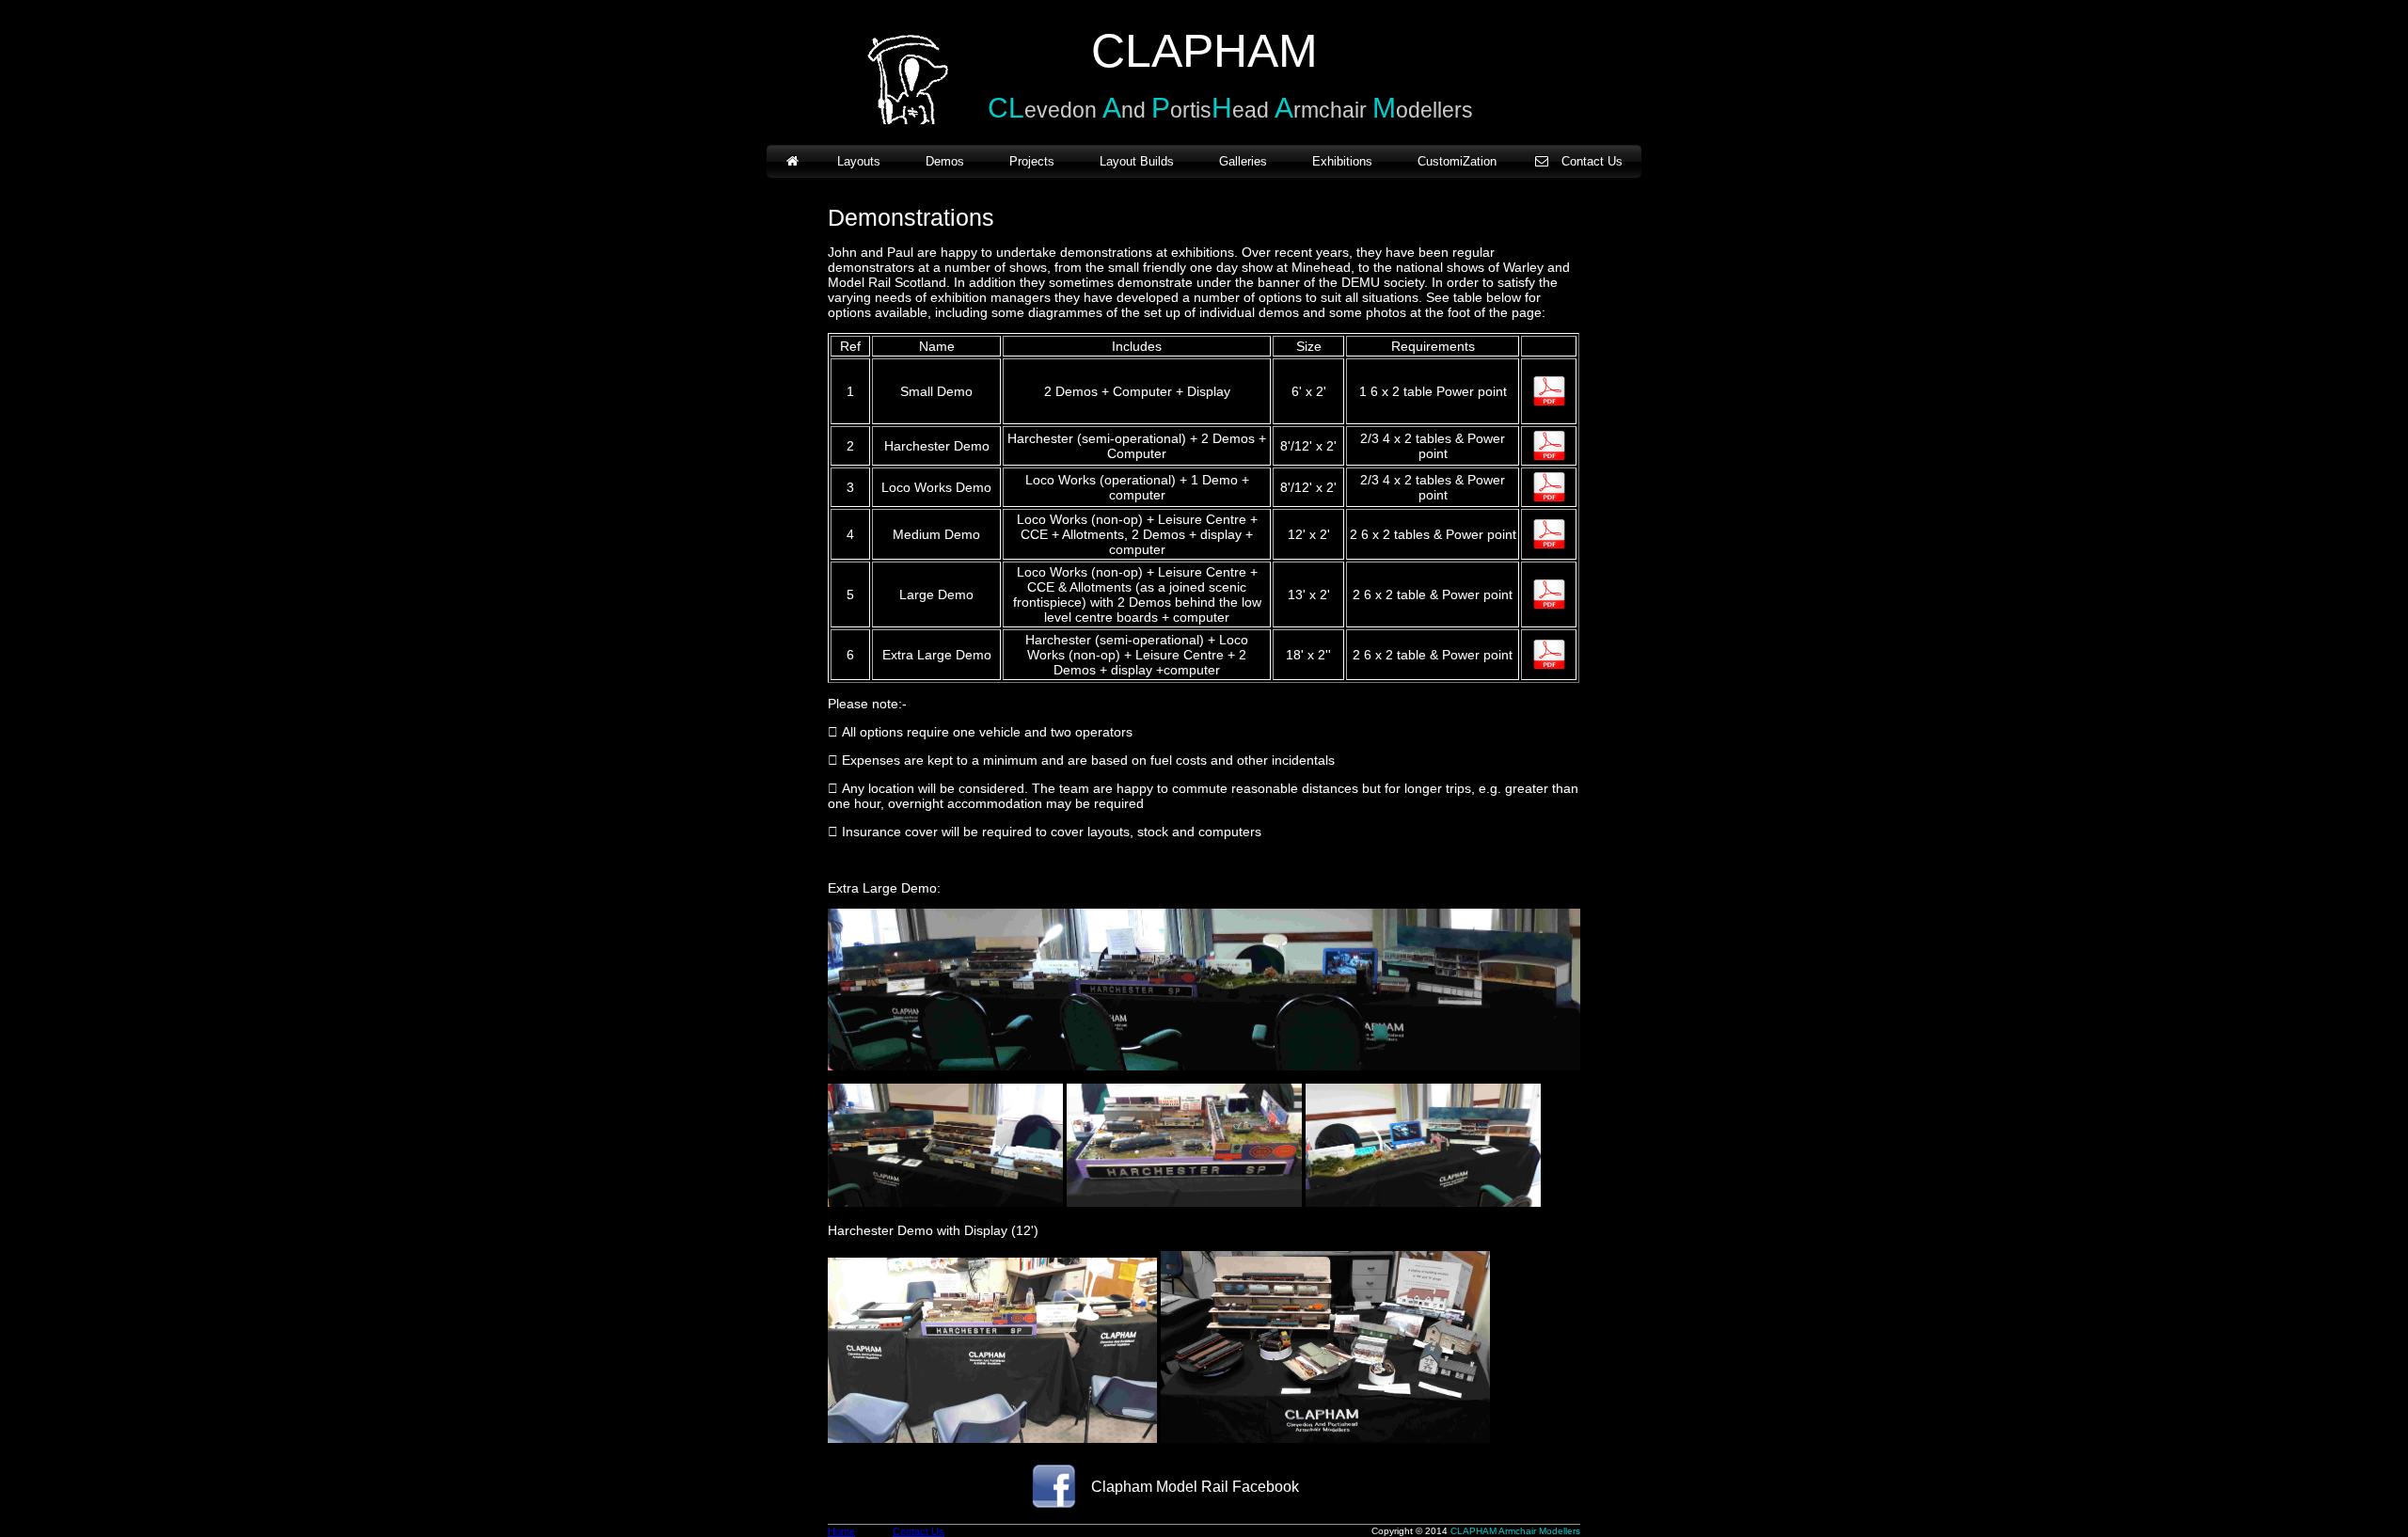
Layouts (859, 161)
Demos (945, 161)
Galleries (1243, 161)
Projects (1032, 161)
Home (841, 1531)
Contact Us (1592, 161)
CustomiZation (1457, 161)
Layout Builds (1137, 161)
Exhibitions (1342, 161)
